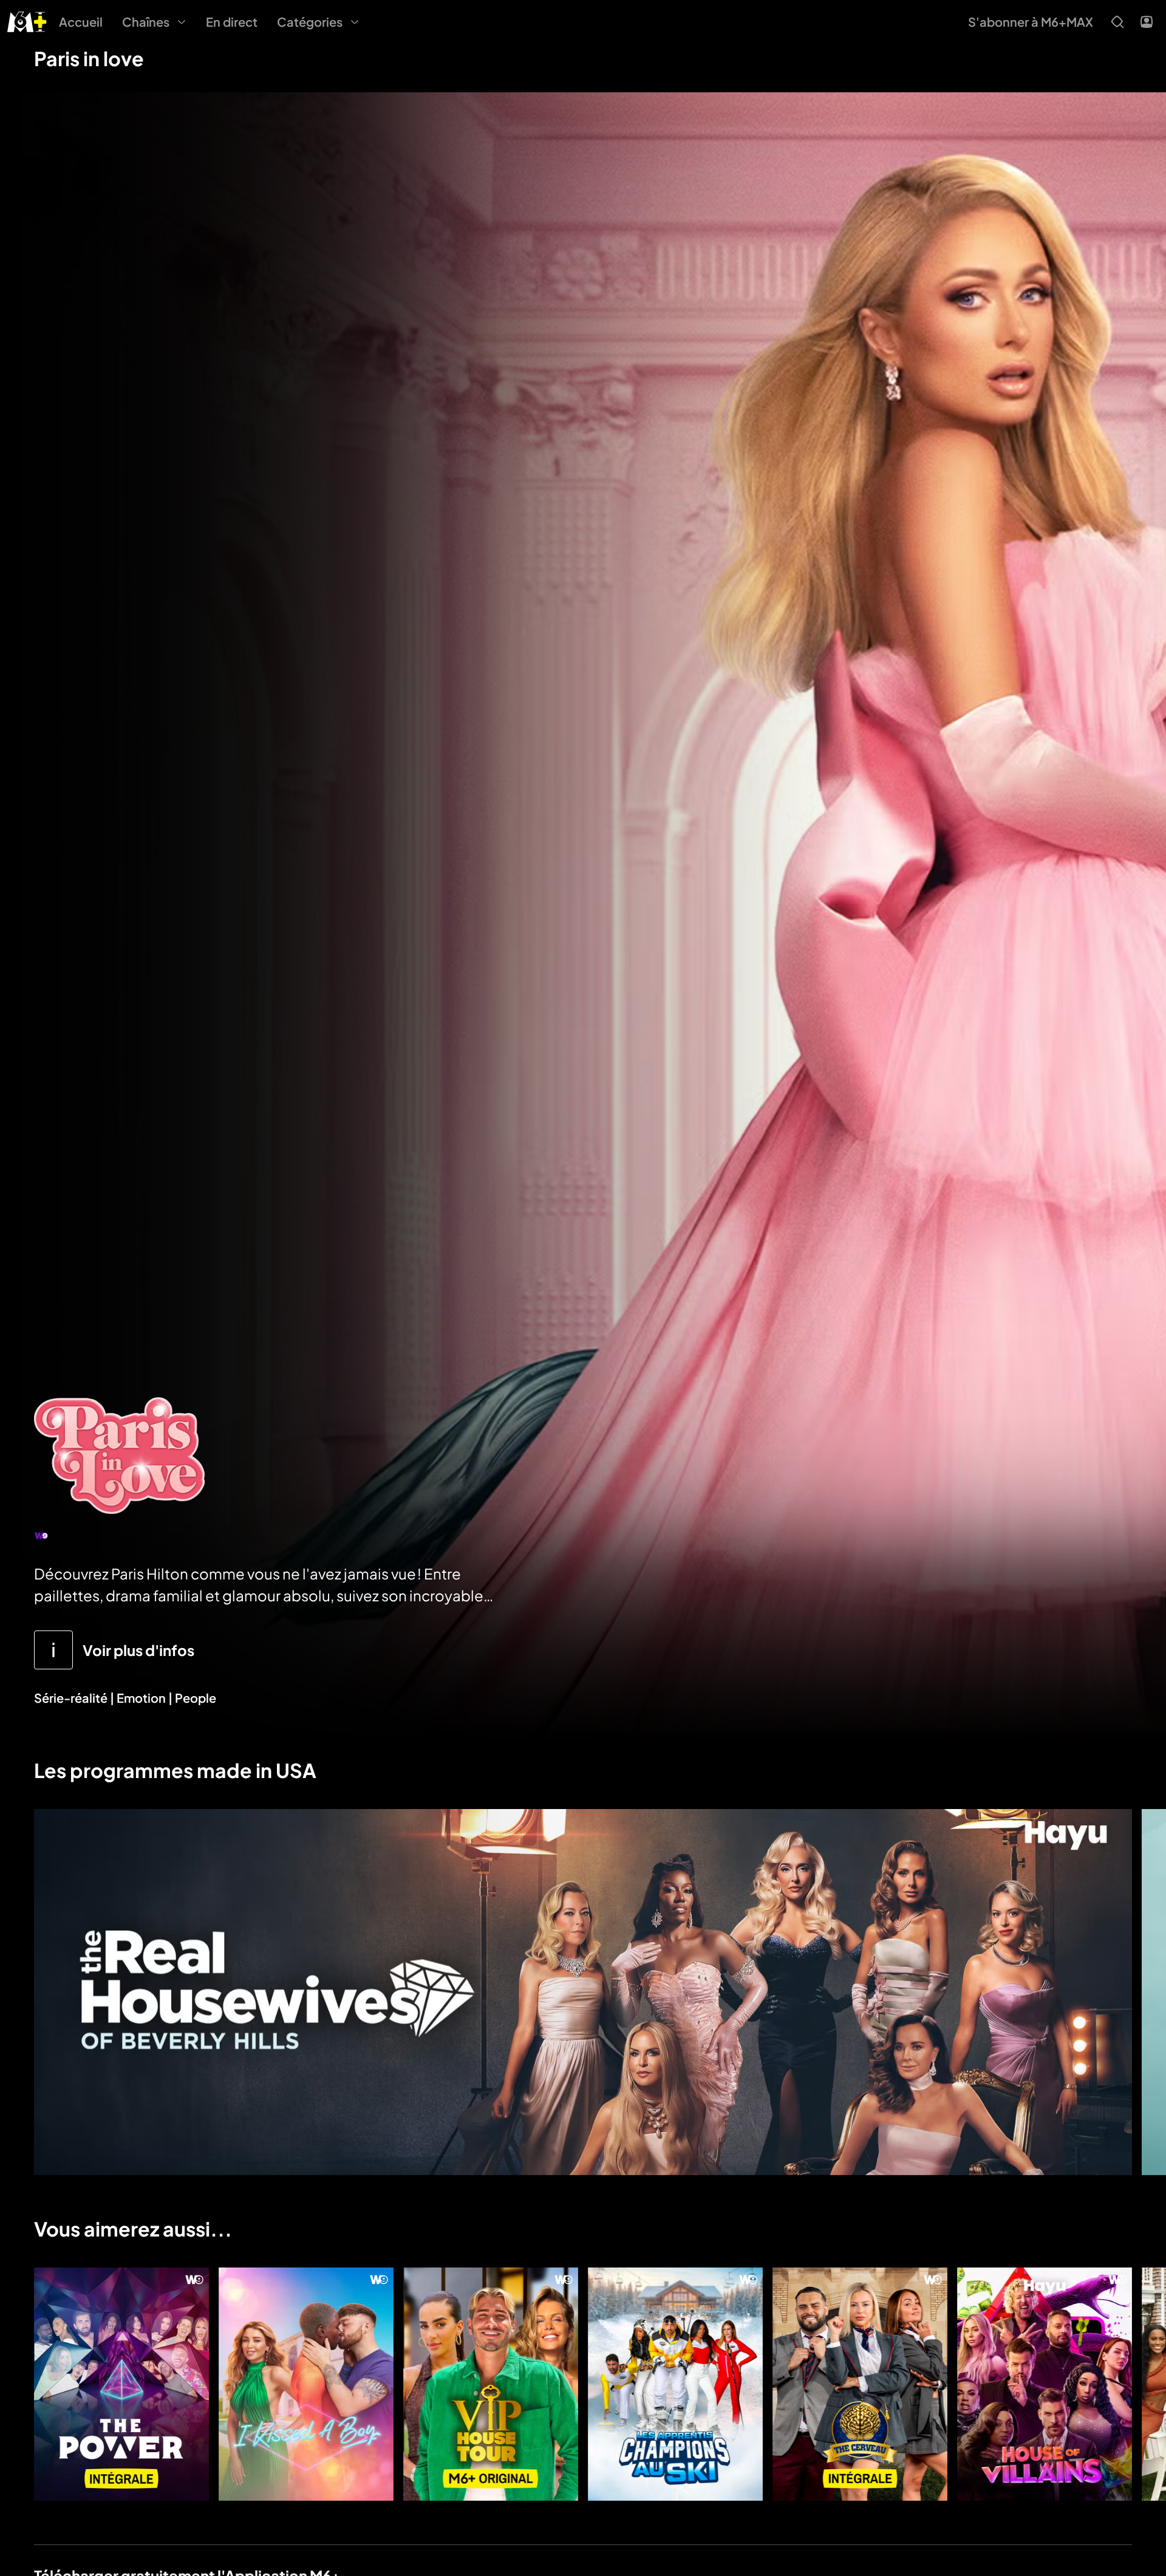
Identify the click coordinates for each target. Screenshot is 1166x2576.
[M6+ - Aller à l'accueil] (27, 20)
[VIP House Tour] (491, 2384)
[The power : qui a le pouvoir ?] (121, 2384)
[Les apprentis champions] (675, 2384)
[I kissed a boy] (306, 2384)
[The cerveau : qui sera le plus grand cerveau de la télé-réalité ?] (860, 2384)
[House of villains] (1045, 2384)
